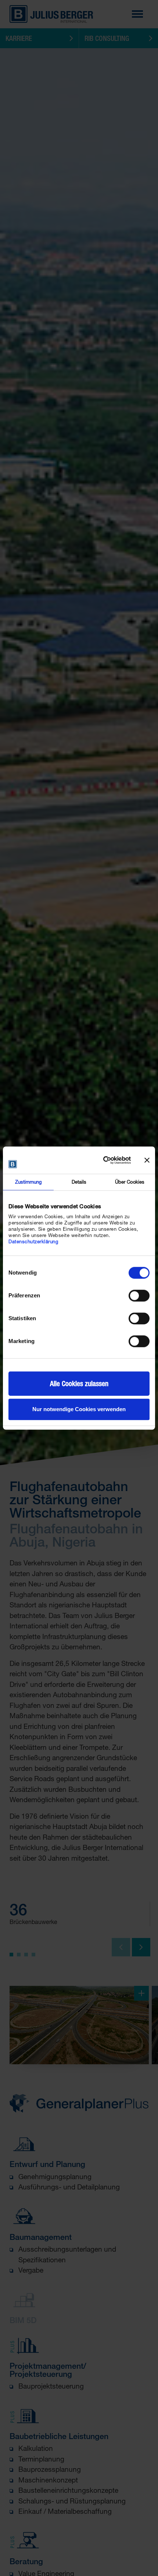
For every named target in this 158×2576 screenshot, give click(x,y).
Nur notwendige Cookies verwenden (79, 1409)
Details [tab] (79, 1182)
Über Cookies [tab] (130, 1182)
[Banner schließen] (147, 1160)
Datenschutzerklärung (33, 1241)
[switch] (139, 1296)
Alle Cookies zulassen (79, 1384)
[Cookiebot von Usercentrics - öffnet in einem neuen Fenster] (99, 1160)
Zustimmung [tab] (28, 1182)
